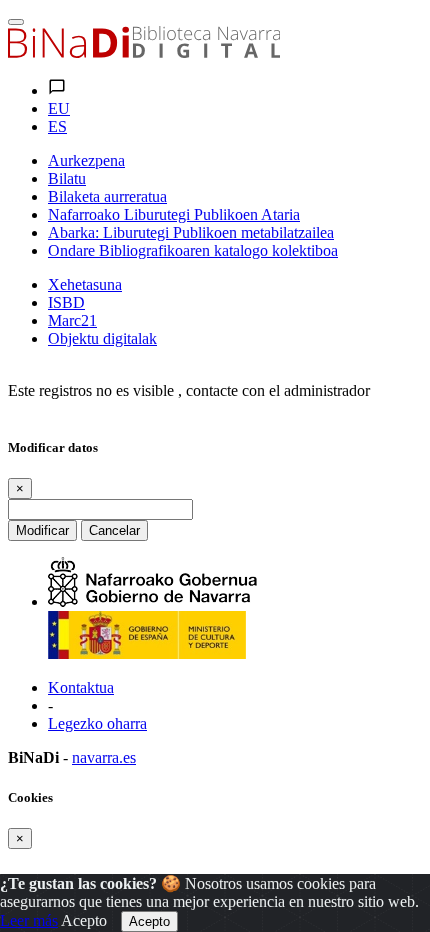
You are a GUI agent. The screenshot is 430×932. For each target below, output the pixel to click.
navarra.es (104, 757)
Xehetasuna (85, 284)
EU (59, 108)
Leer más (29, 920)
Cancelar (114, 530)
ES (57, 126)
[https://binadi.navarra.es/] (144, 52)
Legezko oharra (97, 723)
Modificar (42, 530)
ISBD (66, 302)
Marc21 (72, 320)
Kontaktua (81, 687)
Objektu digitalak (102, 338)
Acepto (84, 920)
